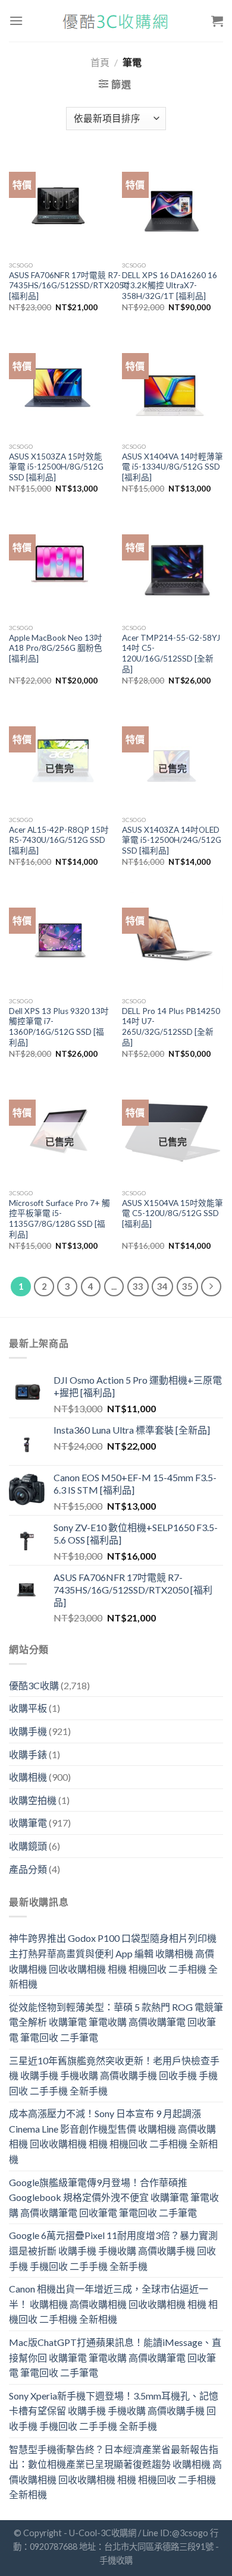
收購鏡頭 (28, 1846)
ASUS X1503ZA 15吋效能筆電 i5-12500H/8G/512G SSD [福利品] (56, 467)
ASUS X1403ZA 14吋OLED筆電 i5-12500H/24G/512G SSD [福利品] (172, 840)
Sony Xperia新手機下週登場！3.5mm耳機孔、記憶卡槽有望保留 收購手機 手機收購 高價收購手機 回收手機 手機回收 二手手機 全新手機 (114, 2411)
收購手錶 (28, 1754)
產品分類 (28, 1869)
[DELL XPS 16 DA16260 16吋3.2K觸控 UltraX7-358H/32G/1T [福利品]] (173, 204)
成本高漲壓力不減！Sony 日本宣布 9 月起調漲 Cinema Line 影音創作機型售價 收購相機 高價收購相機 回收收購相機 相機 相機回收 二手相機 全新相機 (113, 2136)
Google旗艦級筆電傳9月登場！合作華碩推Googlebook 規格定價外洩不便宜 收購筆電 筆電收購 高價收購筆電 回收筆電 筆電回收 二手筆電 (114, 2197)
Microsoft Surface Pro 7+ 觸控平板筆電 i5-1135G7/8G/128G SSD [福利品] (59, 1219)
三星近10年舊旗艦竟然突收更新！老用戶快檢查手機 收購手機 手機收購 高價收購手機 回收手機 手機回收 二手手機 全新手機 (114, 2076)
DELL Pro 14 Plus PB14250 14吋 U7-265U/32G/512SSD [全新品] (171, 1027)
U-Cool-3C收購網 (103, 2533)
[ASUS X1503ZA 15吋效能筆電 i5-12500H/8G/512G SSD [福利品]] (59, 386)
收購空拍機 (33, 1800)
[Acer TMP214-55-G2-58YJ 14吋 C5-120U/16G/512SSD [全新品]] (173, 567)
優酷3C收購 (34, 1685)
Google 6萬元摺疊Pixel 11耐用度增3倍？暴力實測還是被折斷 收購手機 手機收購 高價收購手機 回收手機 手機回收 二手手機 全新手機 (113, 2250)
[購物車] (217, 21)
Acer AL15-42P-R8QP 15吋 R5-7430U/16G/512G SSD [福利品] (59, 840)
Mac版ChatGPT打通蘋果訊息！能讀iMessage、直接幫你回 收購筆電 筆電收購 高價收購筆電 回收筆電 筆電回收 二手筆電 (115, 2357)
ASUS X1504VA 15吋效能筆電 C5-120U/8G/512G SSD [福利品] (173, 1213)
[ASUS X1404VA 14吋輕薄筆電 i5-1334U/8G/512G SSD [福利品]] (173, 386)
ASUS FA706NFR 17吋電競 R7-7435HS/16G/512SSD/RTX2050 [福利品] (69, 286)
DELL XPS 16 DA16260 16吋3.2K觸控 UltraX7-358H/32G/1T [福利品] (170, 286)
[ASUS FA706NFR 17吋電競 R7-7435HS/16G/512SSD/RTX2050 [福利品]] (59, 204)
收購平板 (28, 1708)
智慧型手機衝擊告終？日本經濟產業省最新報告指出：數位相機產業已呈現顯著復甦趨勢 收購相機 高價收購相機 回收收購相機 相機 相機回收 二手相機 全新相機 (115, 2472)
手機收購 (116, 2560)
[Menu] (16, 21)
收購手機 (28, 1731)
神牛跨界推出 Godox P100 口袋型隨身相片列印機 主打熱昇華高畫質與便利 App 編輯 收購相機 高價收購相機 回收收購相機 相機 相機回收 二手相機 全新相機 (113, 1961)
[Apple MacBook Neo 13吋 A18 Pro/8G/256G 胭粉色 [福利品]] (59, 567)
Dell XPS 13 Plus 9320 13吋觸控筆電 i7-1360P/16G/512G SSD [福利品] (59, 1027)
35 (187, 1286)
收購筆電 (28, 1823)
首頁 (100, 62)
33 (138, 1286)
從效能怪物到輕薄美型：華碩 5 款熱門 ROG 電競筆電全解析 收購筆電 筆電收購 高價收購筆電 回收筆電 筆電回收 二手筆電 (116, 2022)
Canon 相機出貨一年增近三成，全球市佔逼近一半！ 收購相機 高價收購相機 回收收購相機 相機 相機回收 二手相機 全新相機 (113, 2304)
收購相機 (28, 1777)
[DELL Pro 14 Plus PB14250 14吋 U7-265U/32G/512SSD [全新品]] (173, 940)
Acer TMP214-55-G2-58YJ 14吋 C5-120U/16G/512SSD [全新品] (171, 654)
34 (162, 1286)
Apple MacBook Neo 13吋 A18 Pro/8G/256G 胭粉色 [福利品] (56, 648)
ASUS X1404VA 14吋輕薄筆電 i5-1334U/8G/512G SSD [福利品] (173, 467)
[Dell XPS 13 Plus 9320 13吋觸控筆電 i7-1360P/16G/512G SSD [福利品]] (59, 940)
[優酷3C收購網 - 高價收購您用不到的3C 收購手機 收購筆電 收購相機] (116, 21)
